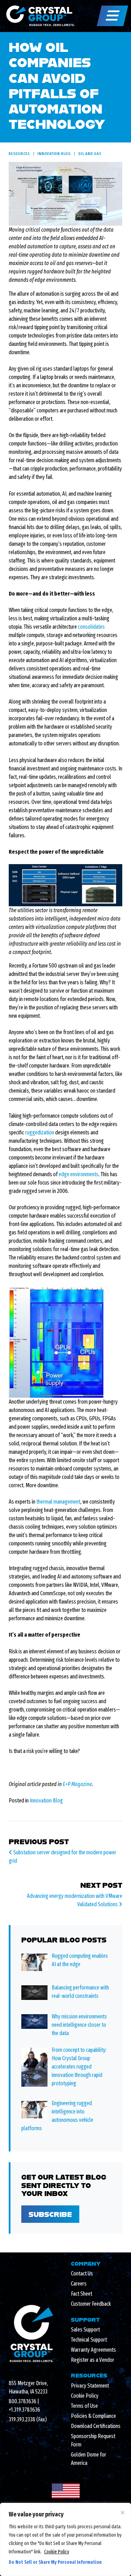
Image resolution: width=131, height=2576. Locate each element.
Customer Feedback (91, 2304)
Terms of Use (84, 2406)
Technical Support (89, 2340)
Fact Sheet (82, 2294)
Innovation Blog (54, 154)
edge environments (79, 1174)
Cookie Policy (57, 2552)
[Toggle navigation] (112, 16)
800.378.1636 (23, 2401)
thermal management (58, 1502)
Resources (19, 154)
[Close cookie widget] (123, 2513)
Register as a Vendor (93, 2360)
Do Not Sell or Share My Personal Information (55, 2562)
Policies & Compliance (93, 2416)
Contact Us (82, 2274)
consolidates (91, 627)
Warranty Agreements (93, 2350)
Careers (79, 2284)
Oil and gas (90, 154)
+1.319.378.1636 (24, 2410)
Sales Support (85, 2330)
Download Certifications (96, 2426)
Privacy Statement (90, 2386)
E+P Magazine (77, 1784)
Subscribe (50, 2214)
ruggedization (40, 1132)
